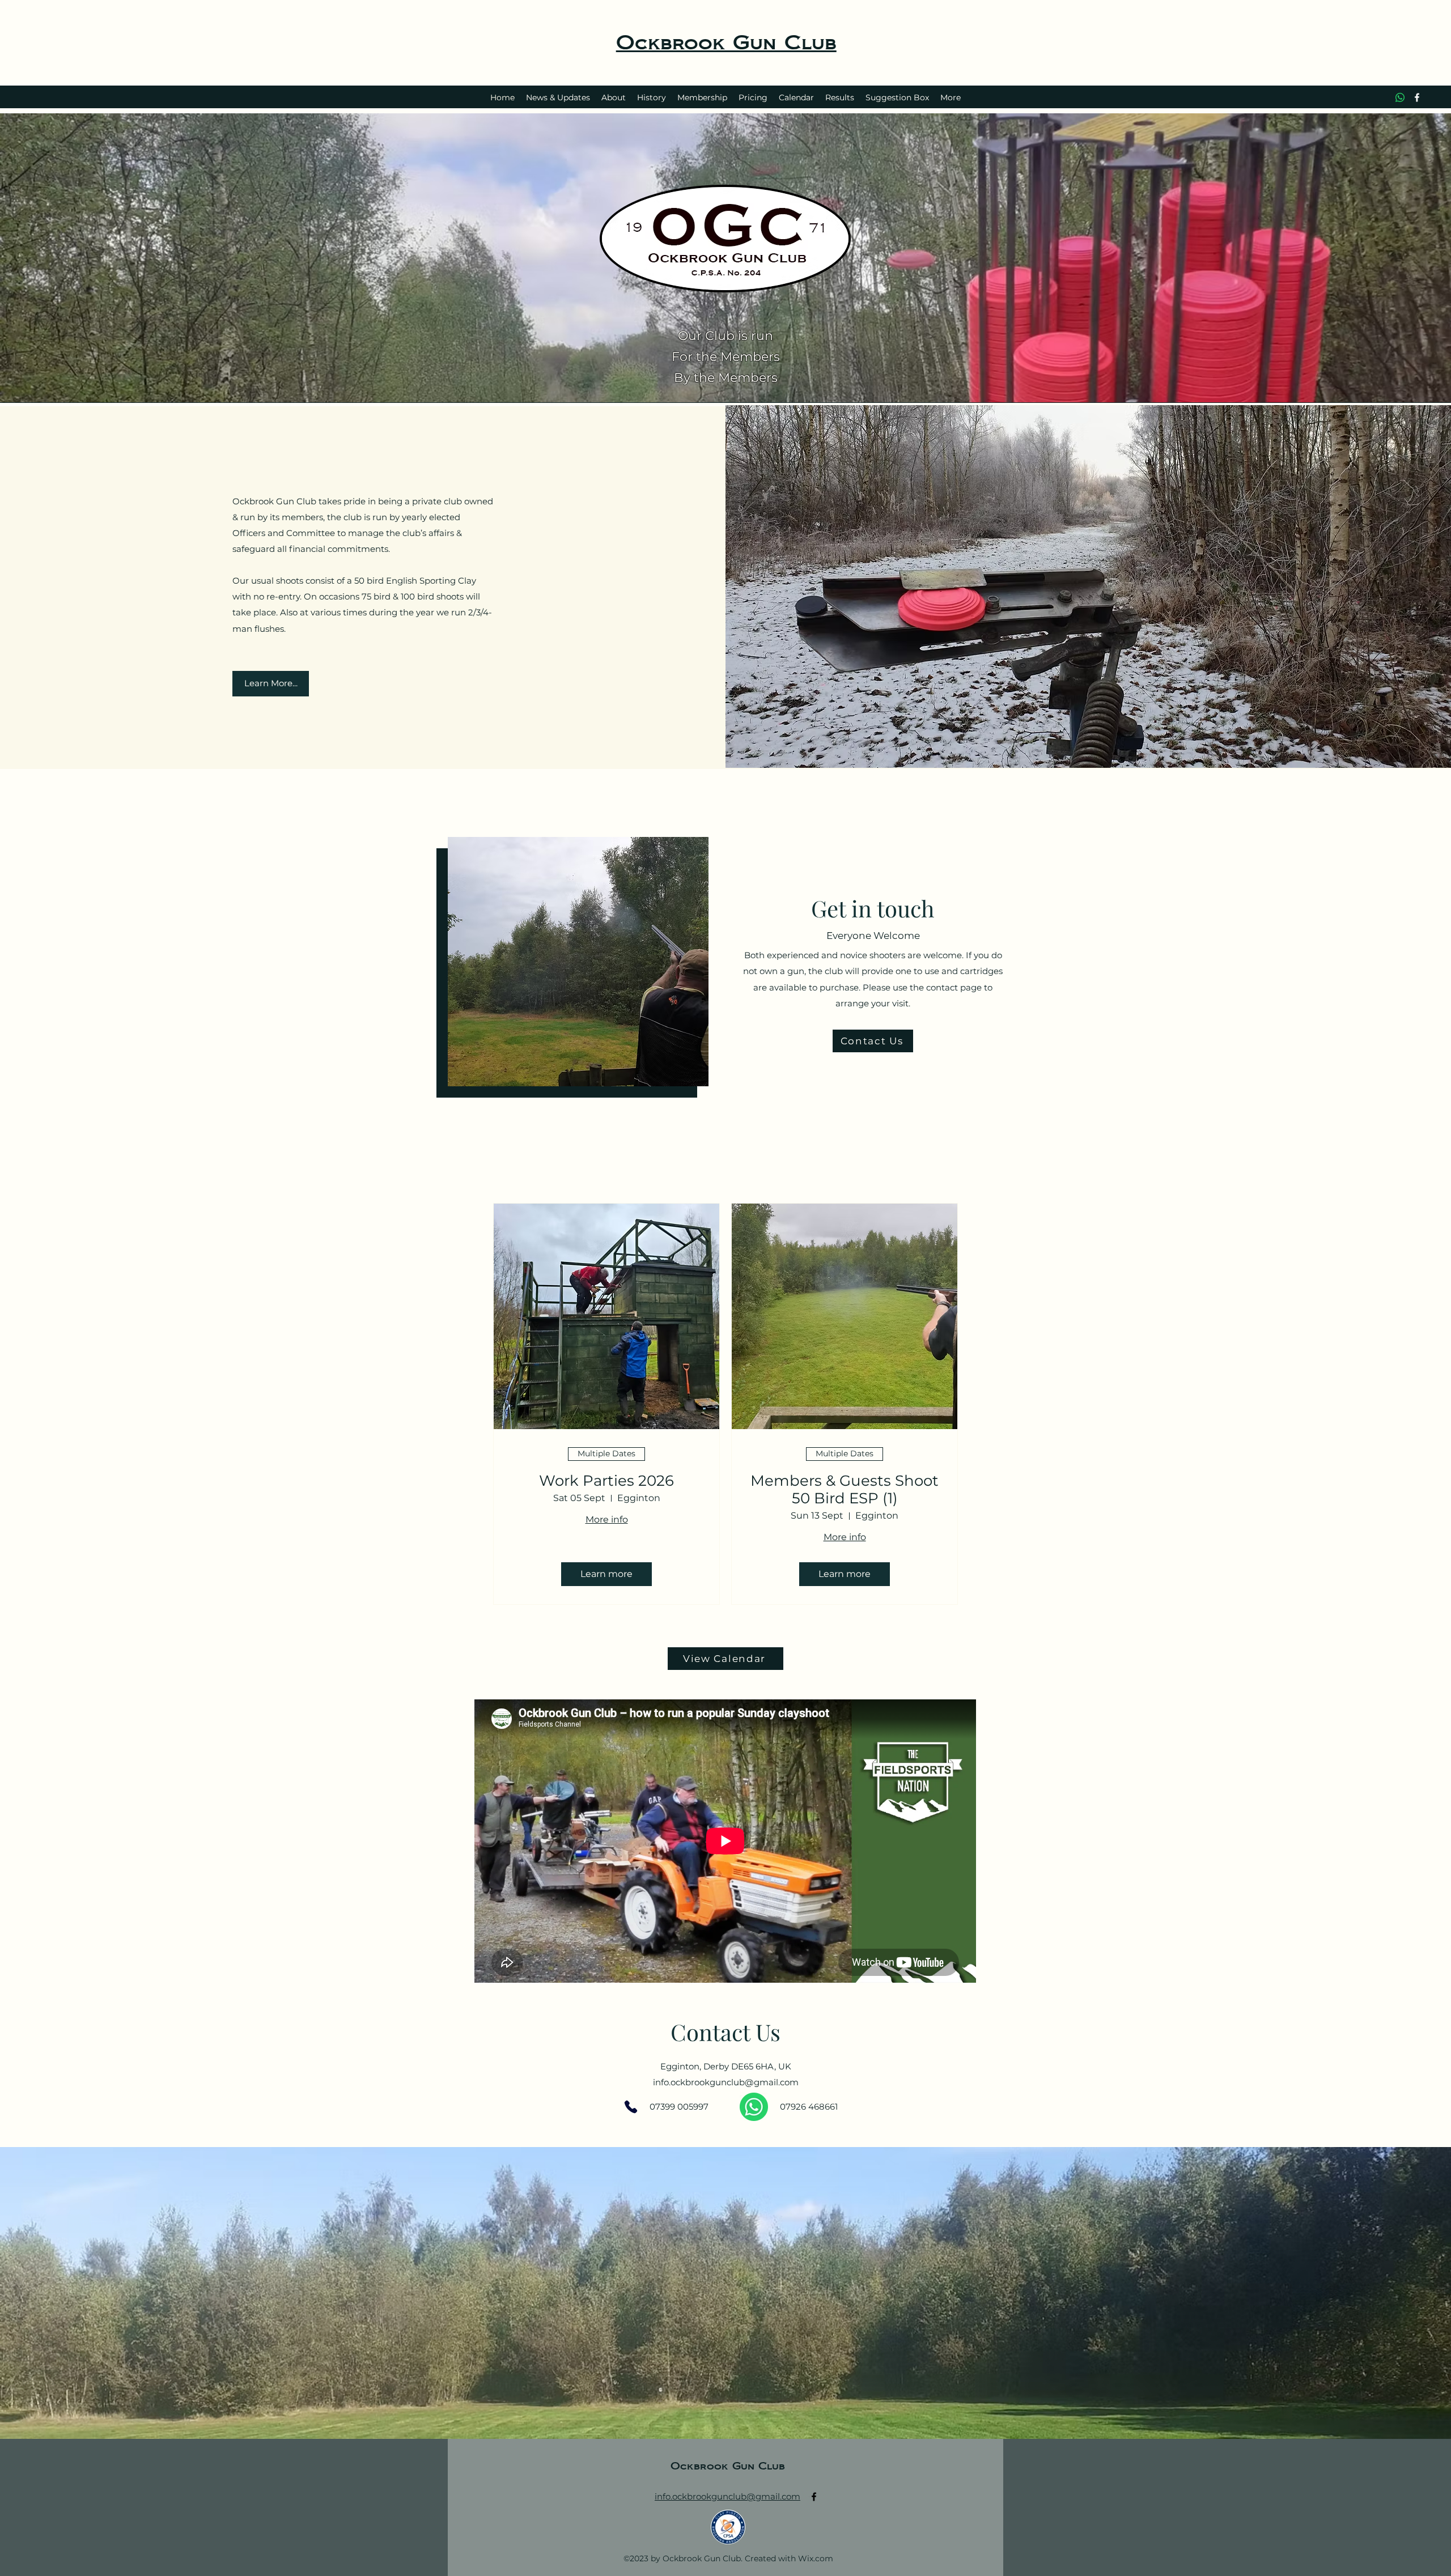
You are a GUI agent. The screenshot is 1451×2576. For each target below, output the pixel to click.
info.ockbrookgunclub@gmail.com (726, 2082)
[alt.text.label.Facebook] (1417, 97)
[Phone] (631, 2107)
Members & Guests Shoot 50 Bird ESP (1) (845, 1490)
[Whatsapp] (1400, 97)
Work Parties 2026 (606, 1481)
